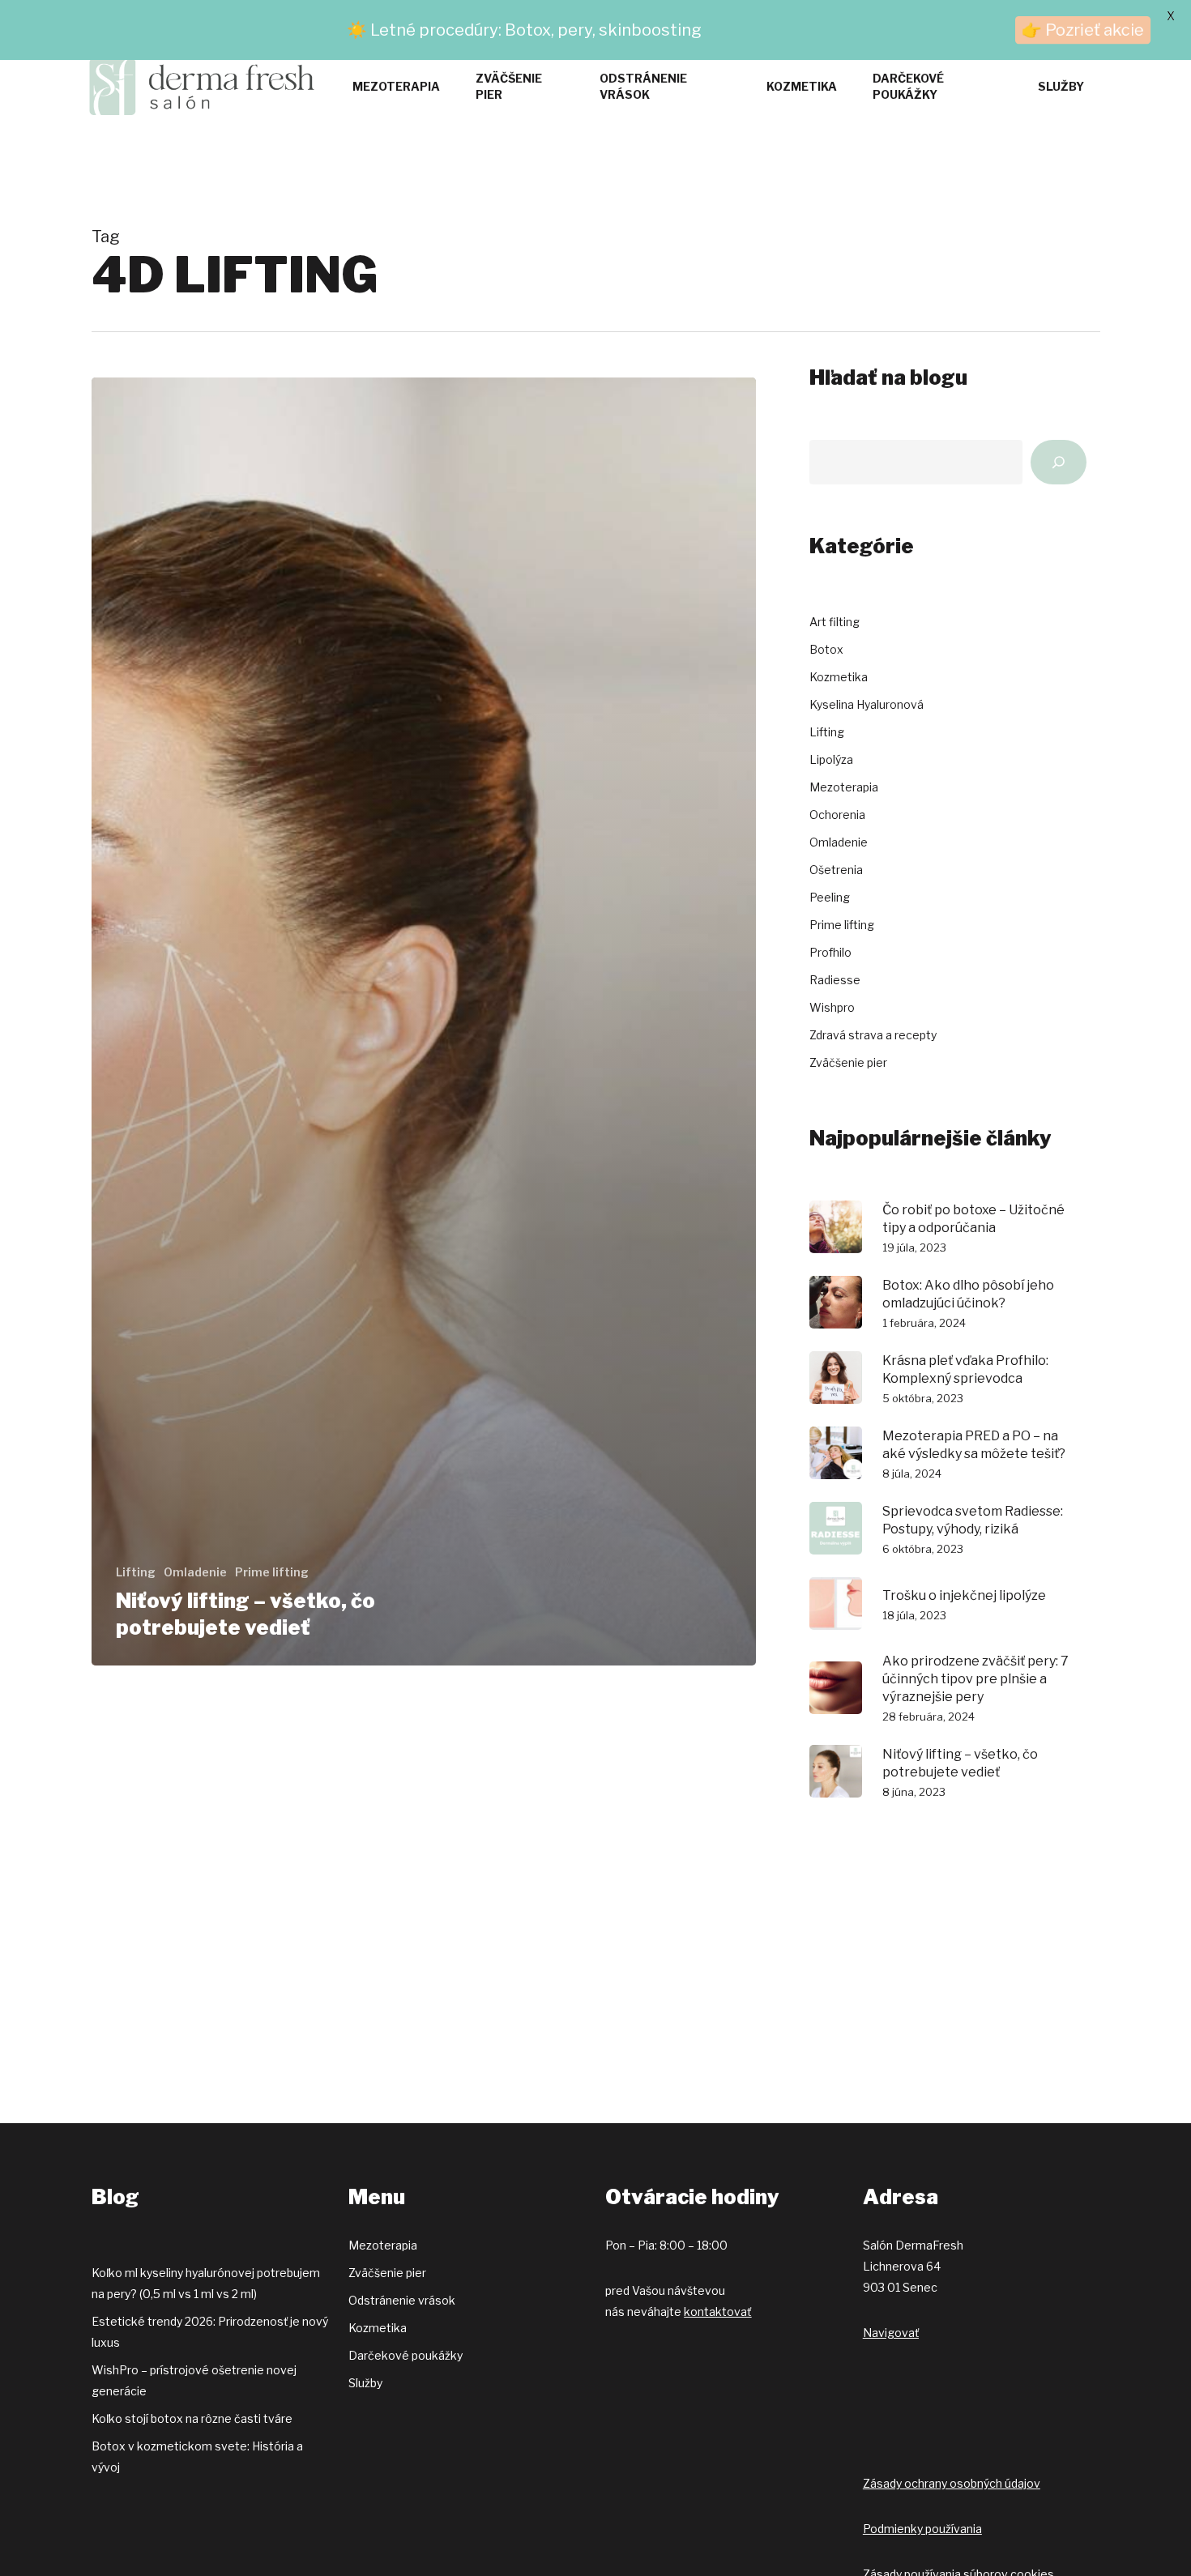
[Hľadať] (1059, 462)
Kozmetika (839, 677)
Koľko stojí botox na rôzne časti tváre (192, 2418)
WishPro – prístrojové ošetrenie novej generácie (194, 2380)
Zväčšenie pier (848, 1062)
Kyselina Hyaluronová (867, 704)
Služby (365, 2383)
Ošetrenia (836, 870)
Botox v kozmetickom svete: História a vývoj (197, 2457)
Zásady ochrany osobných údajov (952, 2483)
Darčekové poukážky (406, 2355)
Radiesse (835, 980)
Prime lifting (272, 1572)
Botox (826, 649)
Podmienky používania (922, 2529)
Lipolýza (831, 759)
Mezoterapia (844, 787)
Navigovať (891, 2333)
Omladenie (195, 1572)
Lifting (136, 1572)
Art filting (835, 622)
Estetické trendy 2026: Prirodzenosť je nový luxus (210, 2332)
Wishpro (832, 1007)
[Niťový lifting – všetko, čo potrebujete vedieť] (424, 1021)
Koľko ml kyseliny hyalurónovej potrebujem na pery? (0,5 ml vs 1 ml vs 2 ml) (206, 2283)
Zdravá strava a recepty (873, 1035)
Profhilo (830, 952)
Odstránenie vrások (402, 2300)
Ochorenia (837, 815)
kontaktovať (717, 2312)
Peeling (830, 897)
